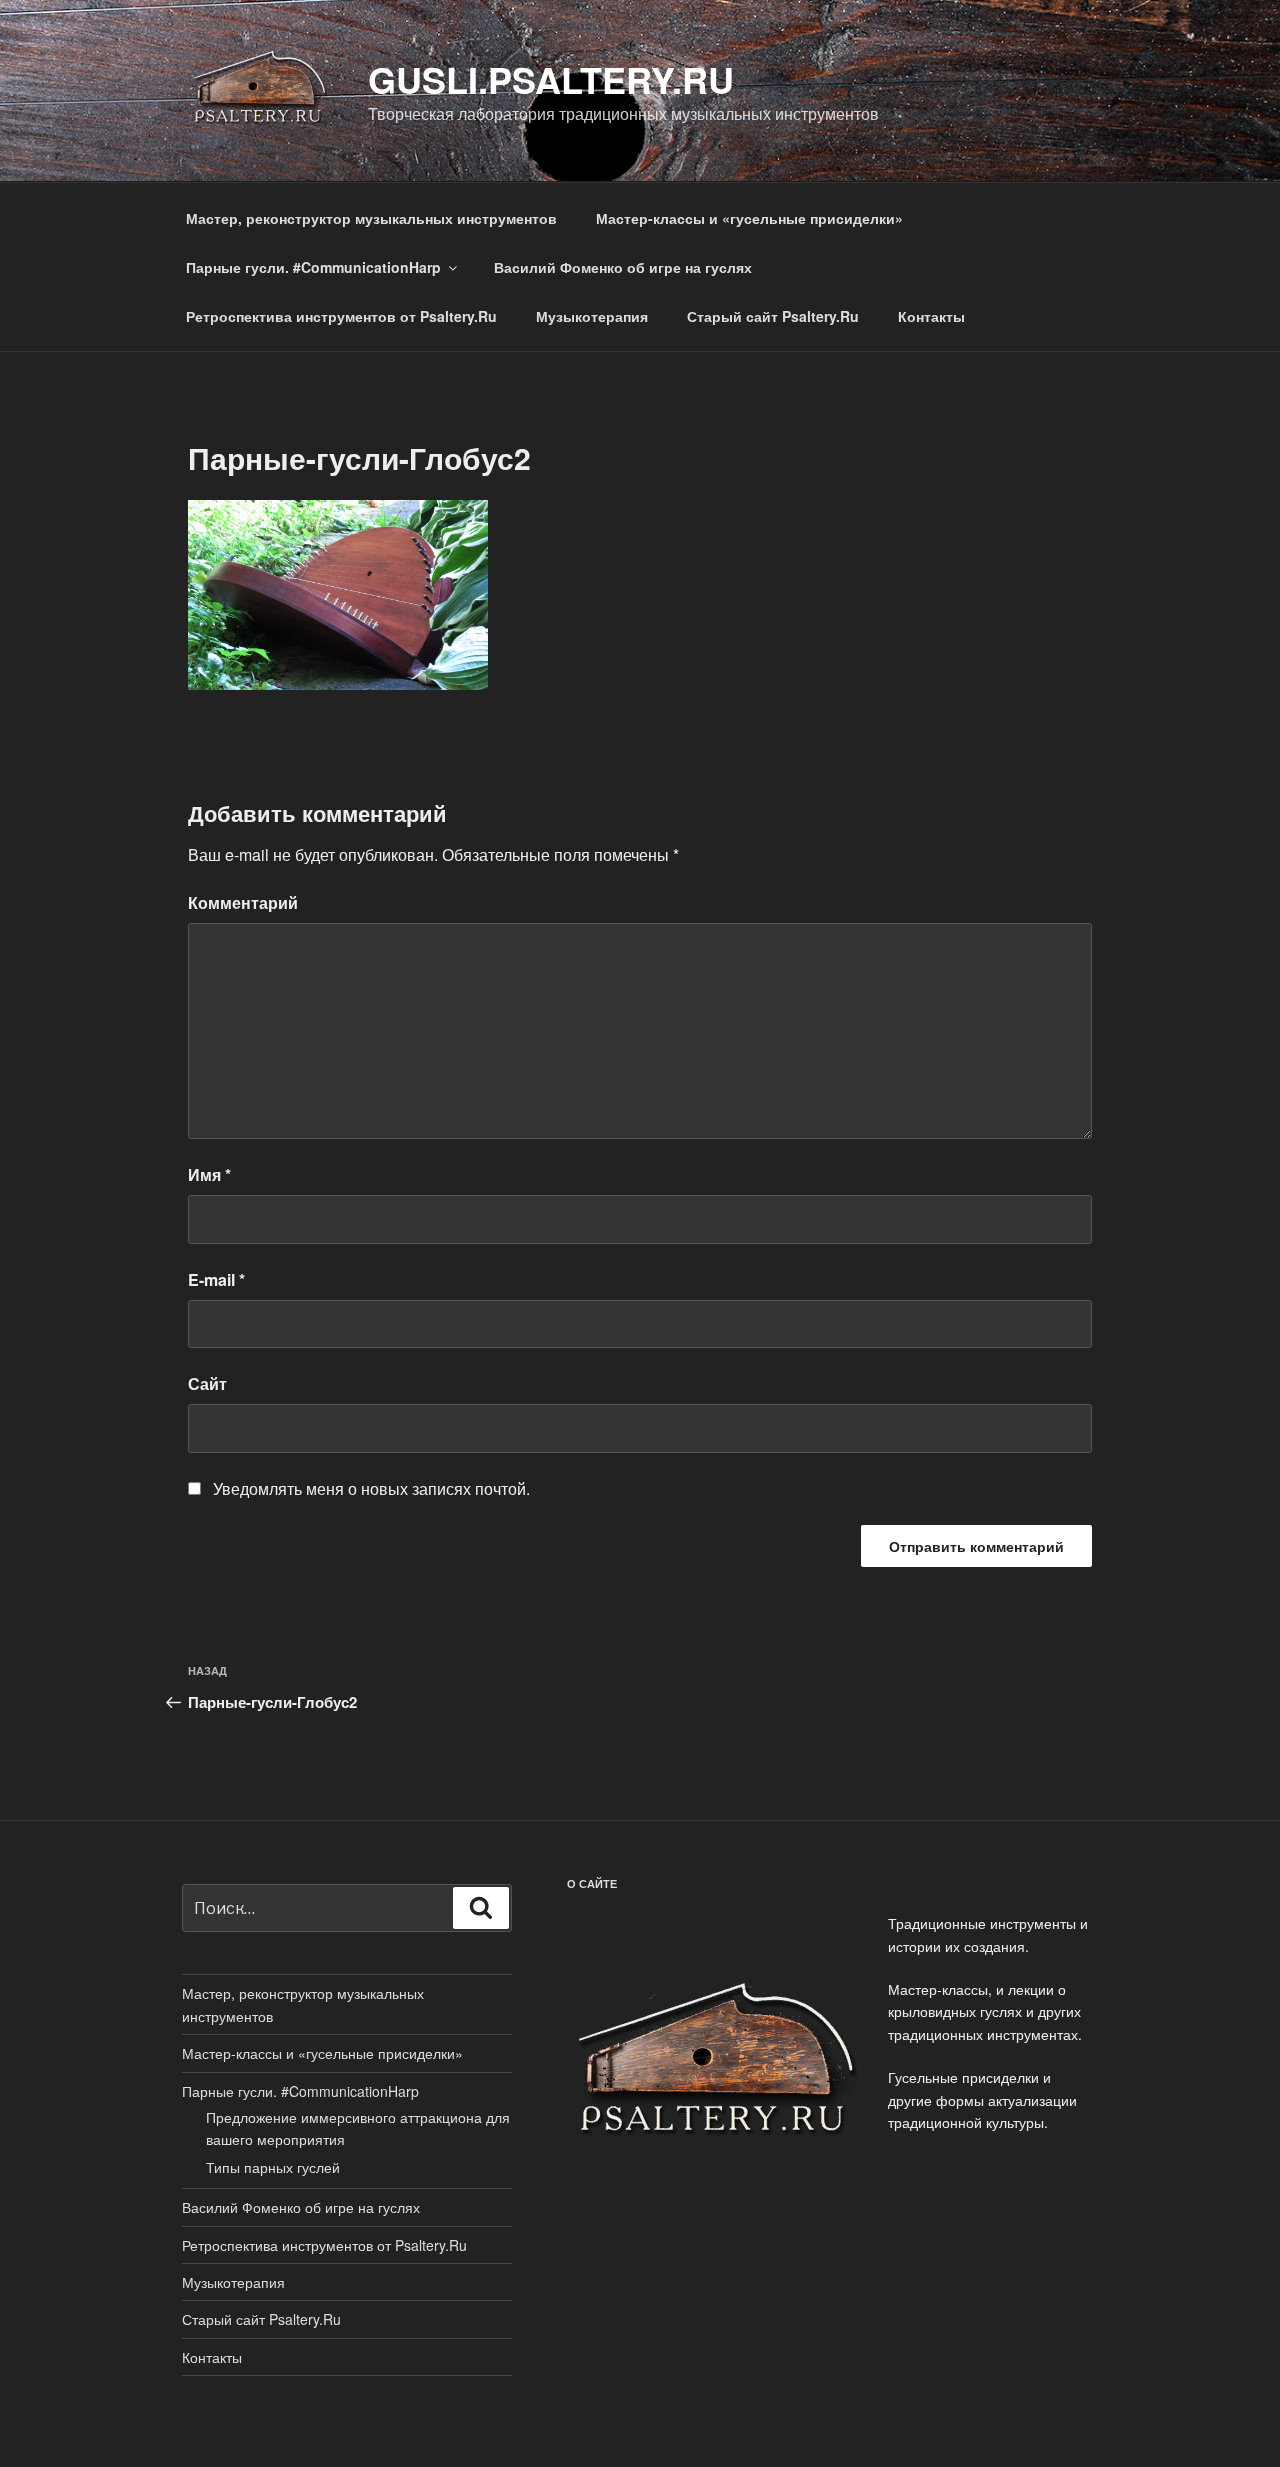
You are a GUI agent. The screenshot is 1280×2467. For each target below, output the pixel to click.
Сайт (207, 1383)
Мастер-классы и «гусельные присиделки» (749, 218)
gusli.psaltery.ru (551, 79)
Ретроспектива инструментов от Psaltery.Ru (341, 316)
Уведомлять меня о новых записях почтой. (371, 1488)
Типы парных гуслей (273, 2167)
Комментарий (243, 902)
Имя (209, 1174)
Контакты (931, 316)
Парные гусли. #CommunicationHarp (313, 267)
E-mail (216, 1279)
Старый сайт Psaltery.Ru (773, 316)
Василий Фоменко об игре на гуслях (623, 267)
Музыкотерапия (592, 316)
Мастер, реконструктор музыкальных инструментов (371, 218)
